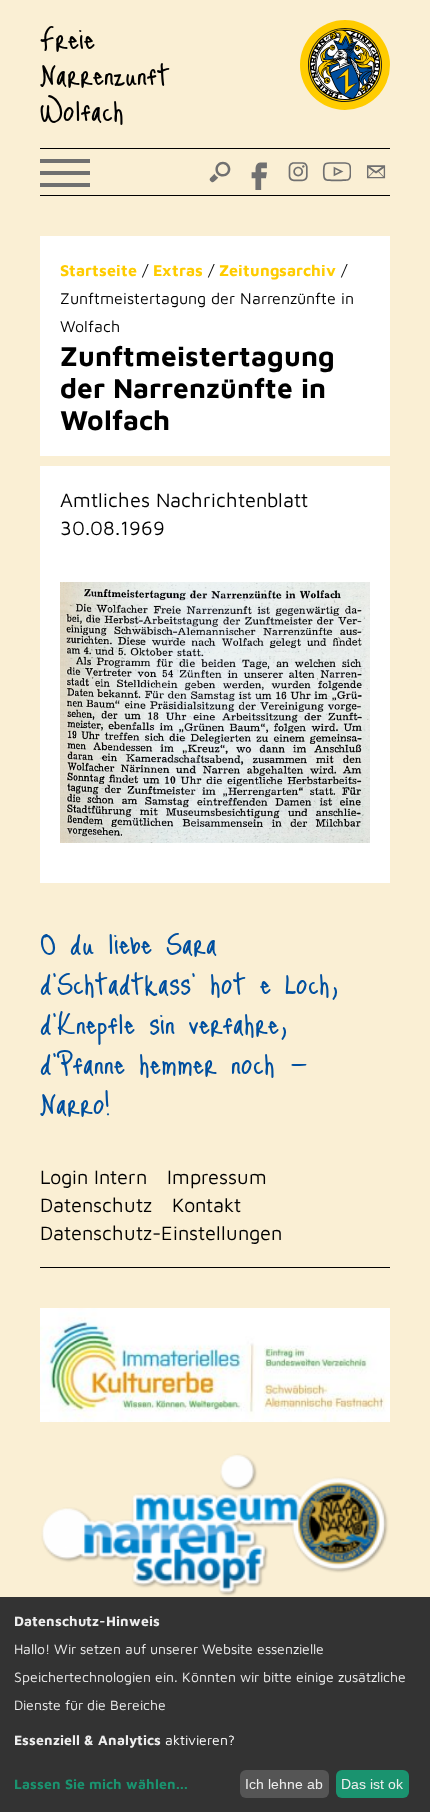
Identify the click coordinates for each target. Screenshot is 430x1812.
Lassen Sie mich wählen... (101, 1783)
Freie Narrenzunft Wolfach (105, 74)
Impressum (217, 1176)
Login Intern (93, 1176)
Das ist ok (372, 1784)
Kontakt (206, 1204)
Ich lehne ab (284, 1784)
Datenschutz (96, 1204)
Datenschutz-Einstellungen (161, 1232)
